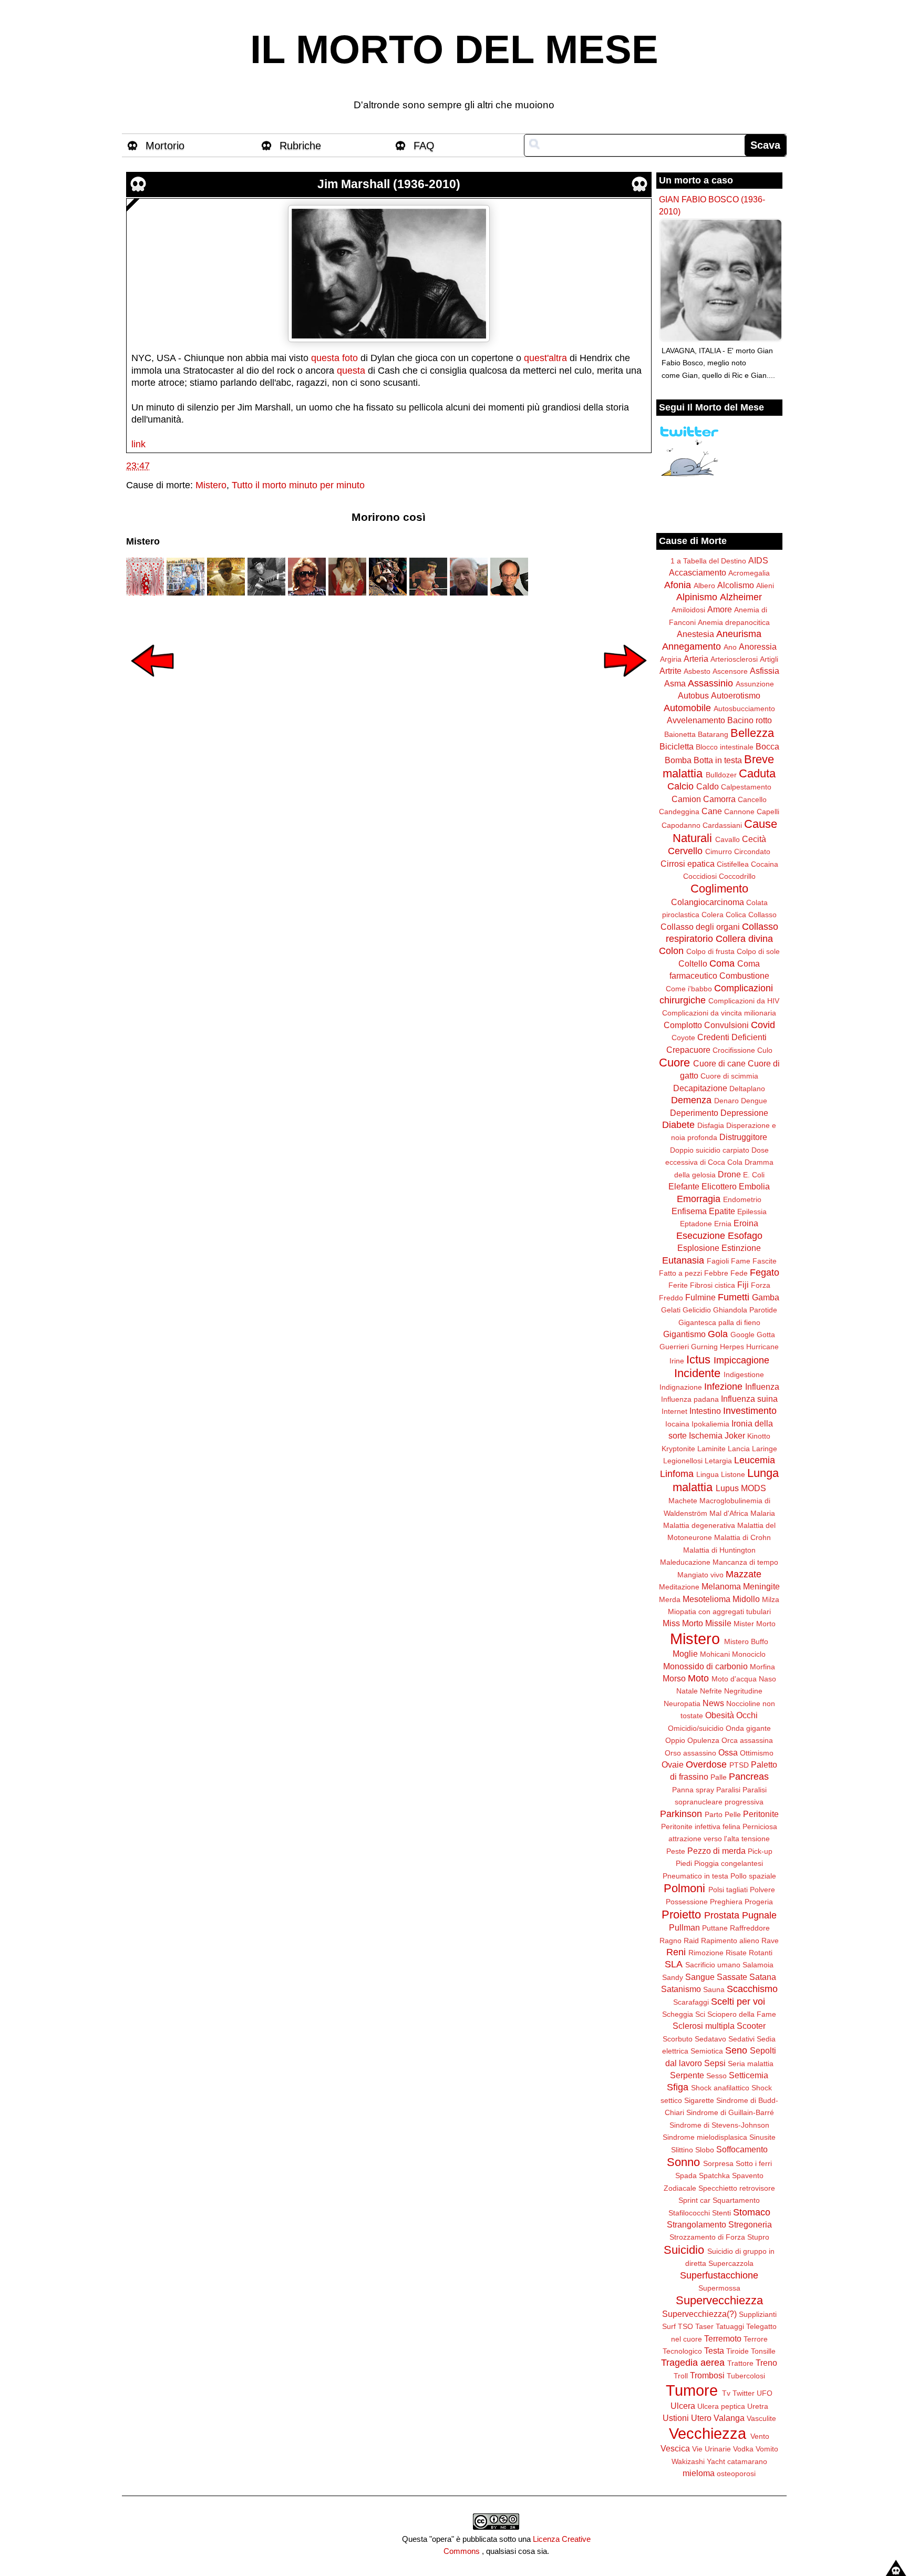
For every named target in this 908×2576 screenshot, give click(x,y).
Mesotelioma (706, 1599)
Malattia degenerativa (699, 1525)
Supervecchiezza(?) (699, 2314)
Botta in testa (718, 760)
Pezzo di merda (716, 1851)
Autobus (693, 695)
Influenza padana (690, 1399)
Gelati (671, 1310)
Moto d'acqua (734, 1679)
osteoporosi (736, 2474)
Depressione (744, 1113)
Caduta (757, 773)
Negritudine (743, 1691)
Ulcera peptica (721, 2406)
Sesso (716, 2076)
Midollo (746, 1599)
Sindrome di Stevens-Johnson (719, 2125)
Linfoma (677, 1474)
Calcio (680, 786)
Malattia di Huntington (719, 1550)
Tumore (692, 2390)
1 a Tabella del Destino (708, 561)
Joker (735, 1435)
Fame (741, 1261)
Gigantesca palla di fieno (719, 1322)
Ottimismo (757, 1753)
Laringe (765, 1449)
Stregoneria (750, 2224)
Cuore (674, 1063)
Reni (676, 1952)
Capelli (768, 812)
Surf (669, 2326)
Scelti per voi (738, 2002)
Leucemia (755, 1460)
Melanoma (721, 1586)
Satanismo (681, 1989)
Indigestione (744, 1374)
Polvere (762, 1890)
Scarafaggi (691, 2002)
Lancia (739, 1449)
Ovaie (673, 1764)
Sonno (683, 2162)
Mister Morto (755, 1624)
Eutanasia (683, 1260)
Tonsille (763, 2351)
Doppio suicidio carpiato (710, 1150)
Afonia (678, 585)
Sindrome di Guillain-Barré (730, 2112)
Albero (704, 586)
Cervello (685, 851)
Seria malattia (751, 2064)
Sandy (673, 1977)
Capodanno (681, 825)
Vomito (767, 2449)
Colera (713, 915)
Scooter (751, 2026)
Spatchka (714, 2175)
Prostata (722, 1915)
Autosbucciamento (744, 709)
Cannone (739, 812)
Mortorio (165, 146)
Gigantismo (684, 1334)
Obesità (720, 1715)
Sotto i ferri (754, 2163)
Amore (720, 609)
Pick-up (760, 1851)
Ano (730, 647)
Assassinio (710, 683)
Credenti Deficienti (732, 1037)
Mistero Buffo (746, 1641)
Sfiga (678, 2087)
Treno (766, 2363)
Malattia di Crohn (742, 1537)
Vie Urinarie (711, 2449)
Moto (698, 1678)
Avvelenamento (696, 720)
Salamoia (758, 1965)
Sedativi (741, 2039)
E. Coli (754, 1175)
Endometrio (742, 1199)
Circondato (752, 851)
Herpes (732, 1347)
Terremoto (723, 2338)
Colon (671, 951)
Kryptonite (678, 1449)
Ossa (728, 1752)
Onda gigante (748, 1728)
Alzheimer (741, 597)
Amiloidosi (688, 610)
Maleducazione (685, 1562)
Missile (718, 1623)
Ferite (678, 1285)
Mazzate (744, 1574)
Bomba (678, 760)
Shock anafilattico (720, 2088)
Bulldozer (721, 775)
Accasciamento (698, 572)
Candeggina (679, 812)
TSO (685, 2326)
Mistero (211, 485)
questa (351, 371)
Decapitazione (700, 1088)
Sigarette (699, 2100)
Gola (718, 1334)
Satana (763, 1977)
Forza (761, 1285)
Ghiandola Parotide (745, 1310)
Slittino (682, 2150)
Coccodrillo (737, 876)
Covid (763, 1025)
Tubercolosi (746, 2376)
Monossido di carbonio (705, 1666)
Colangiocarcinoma (708, 902)
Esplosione (698, 1248)
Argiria (671, 659)
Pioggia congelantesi (729, 1863)
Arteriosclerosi (734, 659)
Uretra (758, 2406)
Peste (676, 1851)
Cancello (752, 799)
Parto (714, 1814)
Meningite (761, 1586)
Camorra (719, 799)
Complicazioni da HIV (744, 1001)
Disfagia (711, 1125)
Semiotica (707, 2051)
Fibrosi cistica (713, 1285)
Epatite (722, 1211)
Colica (736, 915)
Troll (681, 2376)
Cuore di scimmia (729, 1076)
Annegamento (692, 646)
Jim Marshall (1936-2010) (389, 184)
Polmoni (684, 1888)
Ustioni (676, 2418)
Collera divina (744, 939)
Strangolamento (697, 2224)
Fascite (765, 1261)
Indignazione (681, 1387)
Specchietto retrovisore (737, 2188)
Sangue (700, 1977)
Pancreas (749, 1777)
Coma (722, 963)
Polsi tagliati (728, 1890)
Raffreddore (750, 1928)
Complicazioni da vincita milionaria (719, 1013)
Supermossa (719, 2288)
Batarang (713, 734)
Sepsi (715, 2063)
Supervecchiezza (719, 2300)
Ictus (698, 1359)
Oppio (675, 1740)
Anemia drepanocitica (734, 622)
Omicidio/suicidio (696, 1728)
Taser (704, 2326)
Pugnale (759, 1915)
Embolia (754, 1186)
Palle (719, 1777)
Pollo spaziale (753, 1876)
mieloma (699, 2473)
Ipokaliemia (710, 1424)
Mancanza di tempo (745, 1562)
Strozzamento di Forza (707, 2237)
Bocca (767, 746)
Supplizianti (758, 2314)
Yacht (716, 2461)
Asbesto (697, 671)
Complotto (683, 1025)
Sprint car (694, 2200)
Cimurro (719, 851)
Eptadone (696, 1224)
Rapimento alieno (730, 1941)
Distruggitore (743, 1137)
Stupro (758, 2237)
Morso (674, 1678)
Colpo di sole (758, 951)
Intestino (705, 1411)
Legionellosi (683, 1461)
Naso (767, 1679)
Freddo (671, 1298)
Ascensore (730, 671)
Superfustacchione (719, 2275)
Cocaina (765, 864)
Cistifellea (733, 864)
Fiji (743, 1285)
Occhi (747, 1715)
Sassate (732, 1977)
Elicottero (719, 1186)
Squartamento (736, 2200)
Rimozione (706, 1953)
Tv (726, 2393)
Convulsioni (726, 1025)
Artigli (769, 659)
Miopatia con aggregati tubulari (719, 1612)
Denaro (726, 1101)
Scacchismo (752, 1989)
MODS (754, 1488)
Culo (765, 1050)
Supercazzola (731, 2263)
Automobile (687, 708)
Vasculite (761, 2418)
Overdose (706, 1764)
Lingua (708, 1474)
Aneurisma (739, 634)
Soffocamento (742, 2149)
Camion (686, 799)
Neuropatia (682, 1703)
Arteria (696, 659)
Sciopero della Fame (742, 2014)
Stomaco (752, 2212)
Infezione (723, 1387)
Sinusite (762, 2137)
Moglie (685, 1654)
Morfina (762, 1667)
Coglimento (719, 889)
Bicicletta (677, 746)
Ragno (670, 1941)
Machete (683, 1501)
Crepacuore (688, 1050)
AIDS (758, 560)
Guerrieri (674, 1347)
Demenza (691, 1100)
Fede (739, 1273)
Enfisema (689, 1211)
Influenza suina (749, 1399)
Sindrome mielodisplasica (705, 2137)
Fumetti (734, 1297)
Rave (770, 1941)
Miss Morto (683, 1623)
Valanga (729, 2418)
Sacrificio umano (713, 1965)
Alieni (765, 586)
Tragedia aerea (693, 2363)
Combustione (744, 976)
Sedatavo (710, 2039)
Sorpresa (718, 2163)
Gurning (704, 1347)
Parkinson (681, 1814)
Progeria (759, 1902)
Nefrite (711, 1691)
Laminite (711, 1449)
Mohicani (715, 1654)
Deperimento (694, 1113)
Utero (701, 2418)
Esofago (745, 1236)
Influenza (762, 1387)
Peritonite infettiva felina (701, 1826)
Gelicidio (697, 1310)
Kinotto (759, 1436)
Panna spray (693, 1790)
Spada (686, 2175)
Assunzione (755, 684)
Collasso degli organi (700, 927)
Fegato (765, 1272)
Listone (733, 1474)
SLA (674, 1964)
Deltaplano (747, 1089)
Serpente (687, 2075)
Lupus (727, 1488)
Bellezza (752, 733)
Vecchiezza (708, 2434)
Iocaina (677, 1424)
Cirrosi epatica (688, 864)
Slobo (705, 2150)
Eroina (746, 1223)
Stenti (721, 2213)
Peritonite (761, 1814)
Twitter (744, 2393)
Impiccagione (741, 1360)
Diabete (678, 1125)
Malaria (763, 1513)
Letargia (718, 1461)
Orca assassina (747, 1740)
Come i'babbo (689, 989)
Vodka (743, 2449)
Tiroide (737, 2351)
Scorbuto (678, 2039)
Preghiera (726, 1902)
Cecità (754, 839)
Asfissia (765, 671)
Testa (714, 2351)
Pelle (733, 1814)
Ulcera (683, 2406)
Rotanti (761, 1953)
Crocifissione (734, 1050)
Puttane (715, 1928)
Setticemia (749, 2075)
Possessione (687, 1902)
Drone (729, 1174)
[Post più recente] (152, 684)
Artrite (670, 671)
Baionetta (680, 734)
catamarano (747, 2461)
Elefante (684, 1186)
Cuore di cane (719, 1063)
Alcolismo (736, 585)
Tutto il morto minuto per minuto (298, 485)
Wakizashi (688, 2461)
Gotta (766, 1335)
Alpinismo (697, 597)
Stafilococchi (689, 2213)
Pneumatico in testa (695, 1876)
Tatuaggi (730, 2326)
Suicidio (684, 2250)
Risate (736, 1953)
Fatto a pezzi (680, 1273)
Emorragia (699, 1199)
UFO (765, 2393)
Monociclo (749, 1654)
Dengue (754, 1101)
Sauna (714, 1989)
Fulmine (700, 1297)
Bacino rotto (750, 720)
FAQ (424, 146)
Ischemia (706, 1435)
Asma (675, 683)
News (713, 1703)
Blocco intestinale (725, 747)
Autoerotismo (736, 695)
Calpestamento (746, 787)
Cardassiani (722, 825)
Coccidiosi (700, 876)
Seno (736, 2050)
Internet (674, 1411)
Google (742, 1335)
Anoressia (758, 646)
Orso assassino (690, 1753)
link (138, 444)
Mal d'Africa (729, 1513)
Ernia (723, 1224)
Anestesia (695, 634)
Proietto (681, 1915)
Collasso (762, 915)
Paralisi (728, 1790)
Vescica (675, 2448)
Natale (687, 1691)
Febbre (716, 1273)
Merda (670, 1599)
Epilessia (752, 1212)
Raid (691, 1941)
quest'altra (545, 358)
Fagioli (718, 1261)
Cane (712, 811)
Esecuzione (701, 1236)
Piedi (684, 1863)
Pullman (684, 1927)
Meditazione (679, 1587)
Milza (771, 1599)
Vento (760, 2436)
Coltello (693, 963)
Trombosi (707, 2375)
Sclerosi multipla (704, 2026)
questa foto (334, 358)
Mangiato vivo (700, 1575)
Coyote (683, 1038)
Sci (700, 2014)
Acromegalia (749, 573)
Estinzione (741, 1248)
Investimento (750, 1411)
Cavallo (728, 839)
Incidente (697, 1373)
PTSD (739, 1765)
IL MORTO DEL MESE (454, 49)
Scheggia (678, 2014)
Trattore (740, 2363)
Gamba (766, 1297)
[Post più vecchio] (625, 684)
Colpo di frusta (710, 951)
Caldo (708, 786)
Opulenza (703, 1740)
